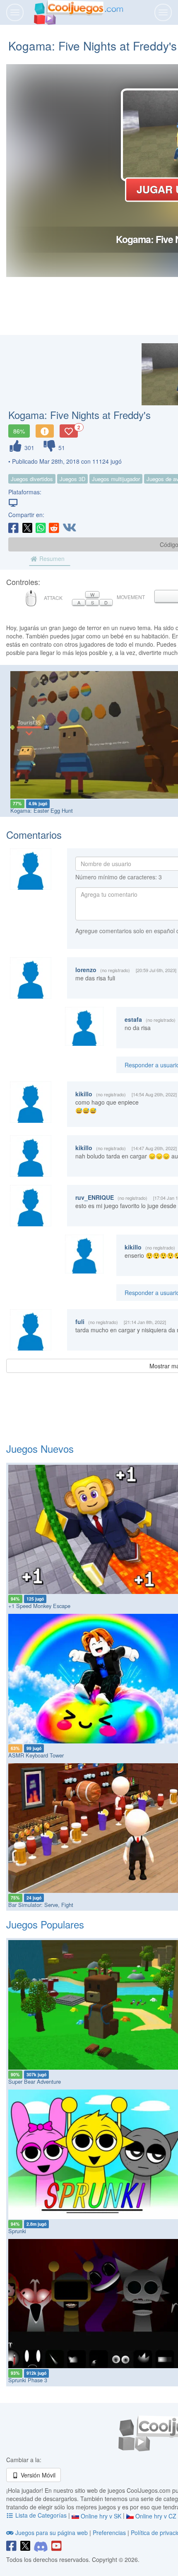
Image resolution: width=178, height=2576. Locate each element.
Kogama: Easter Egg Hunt (42, 810)
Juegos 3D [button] (72, 479)
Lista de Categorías (41, 2515)
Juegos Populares (45, 1924)
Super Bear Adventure (35, 2081)
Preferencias (110, 2533)
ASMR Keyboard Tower (36, 1755)
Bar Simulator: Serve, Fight (41, 1905)
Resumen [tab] (51, 559)
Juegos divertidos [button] (32, 479)
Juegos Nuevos (40, 1448)
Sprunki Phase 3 (28, 2380)
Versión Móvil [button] (37, 2475)
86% (19, 431)
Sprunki (17, 2231)
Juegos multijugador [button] (116, 479)
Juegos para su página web (52, 2533)
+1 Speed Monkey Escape (39, 1606)
